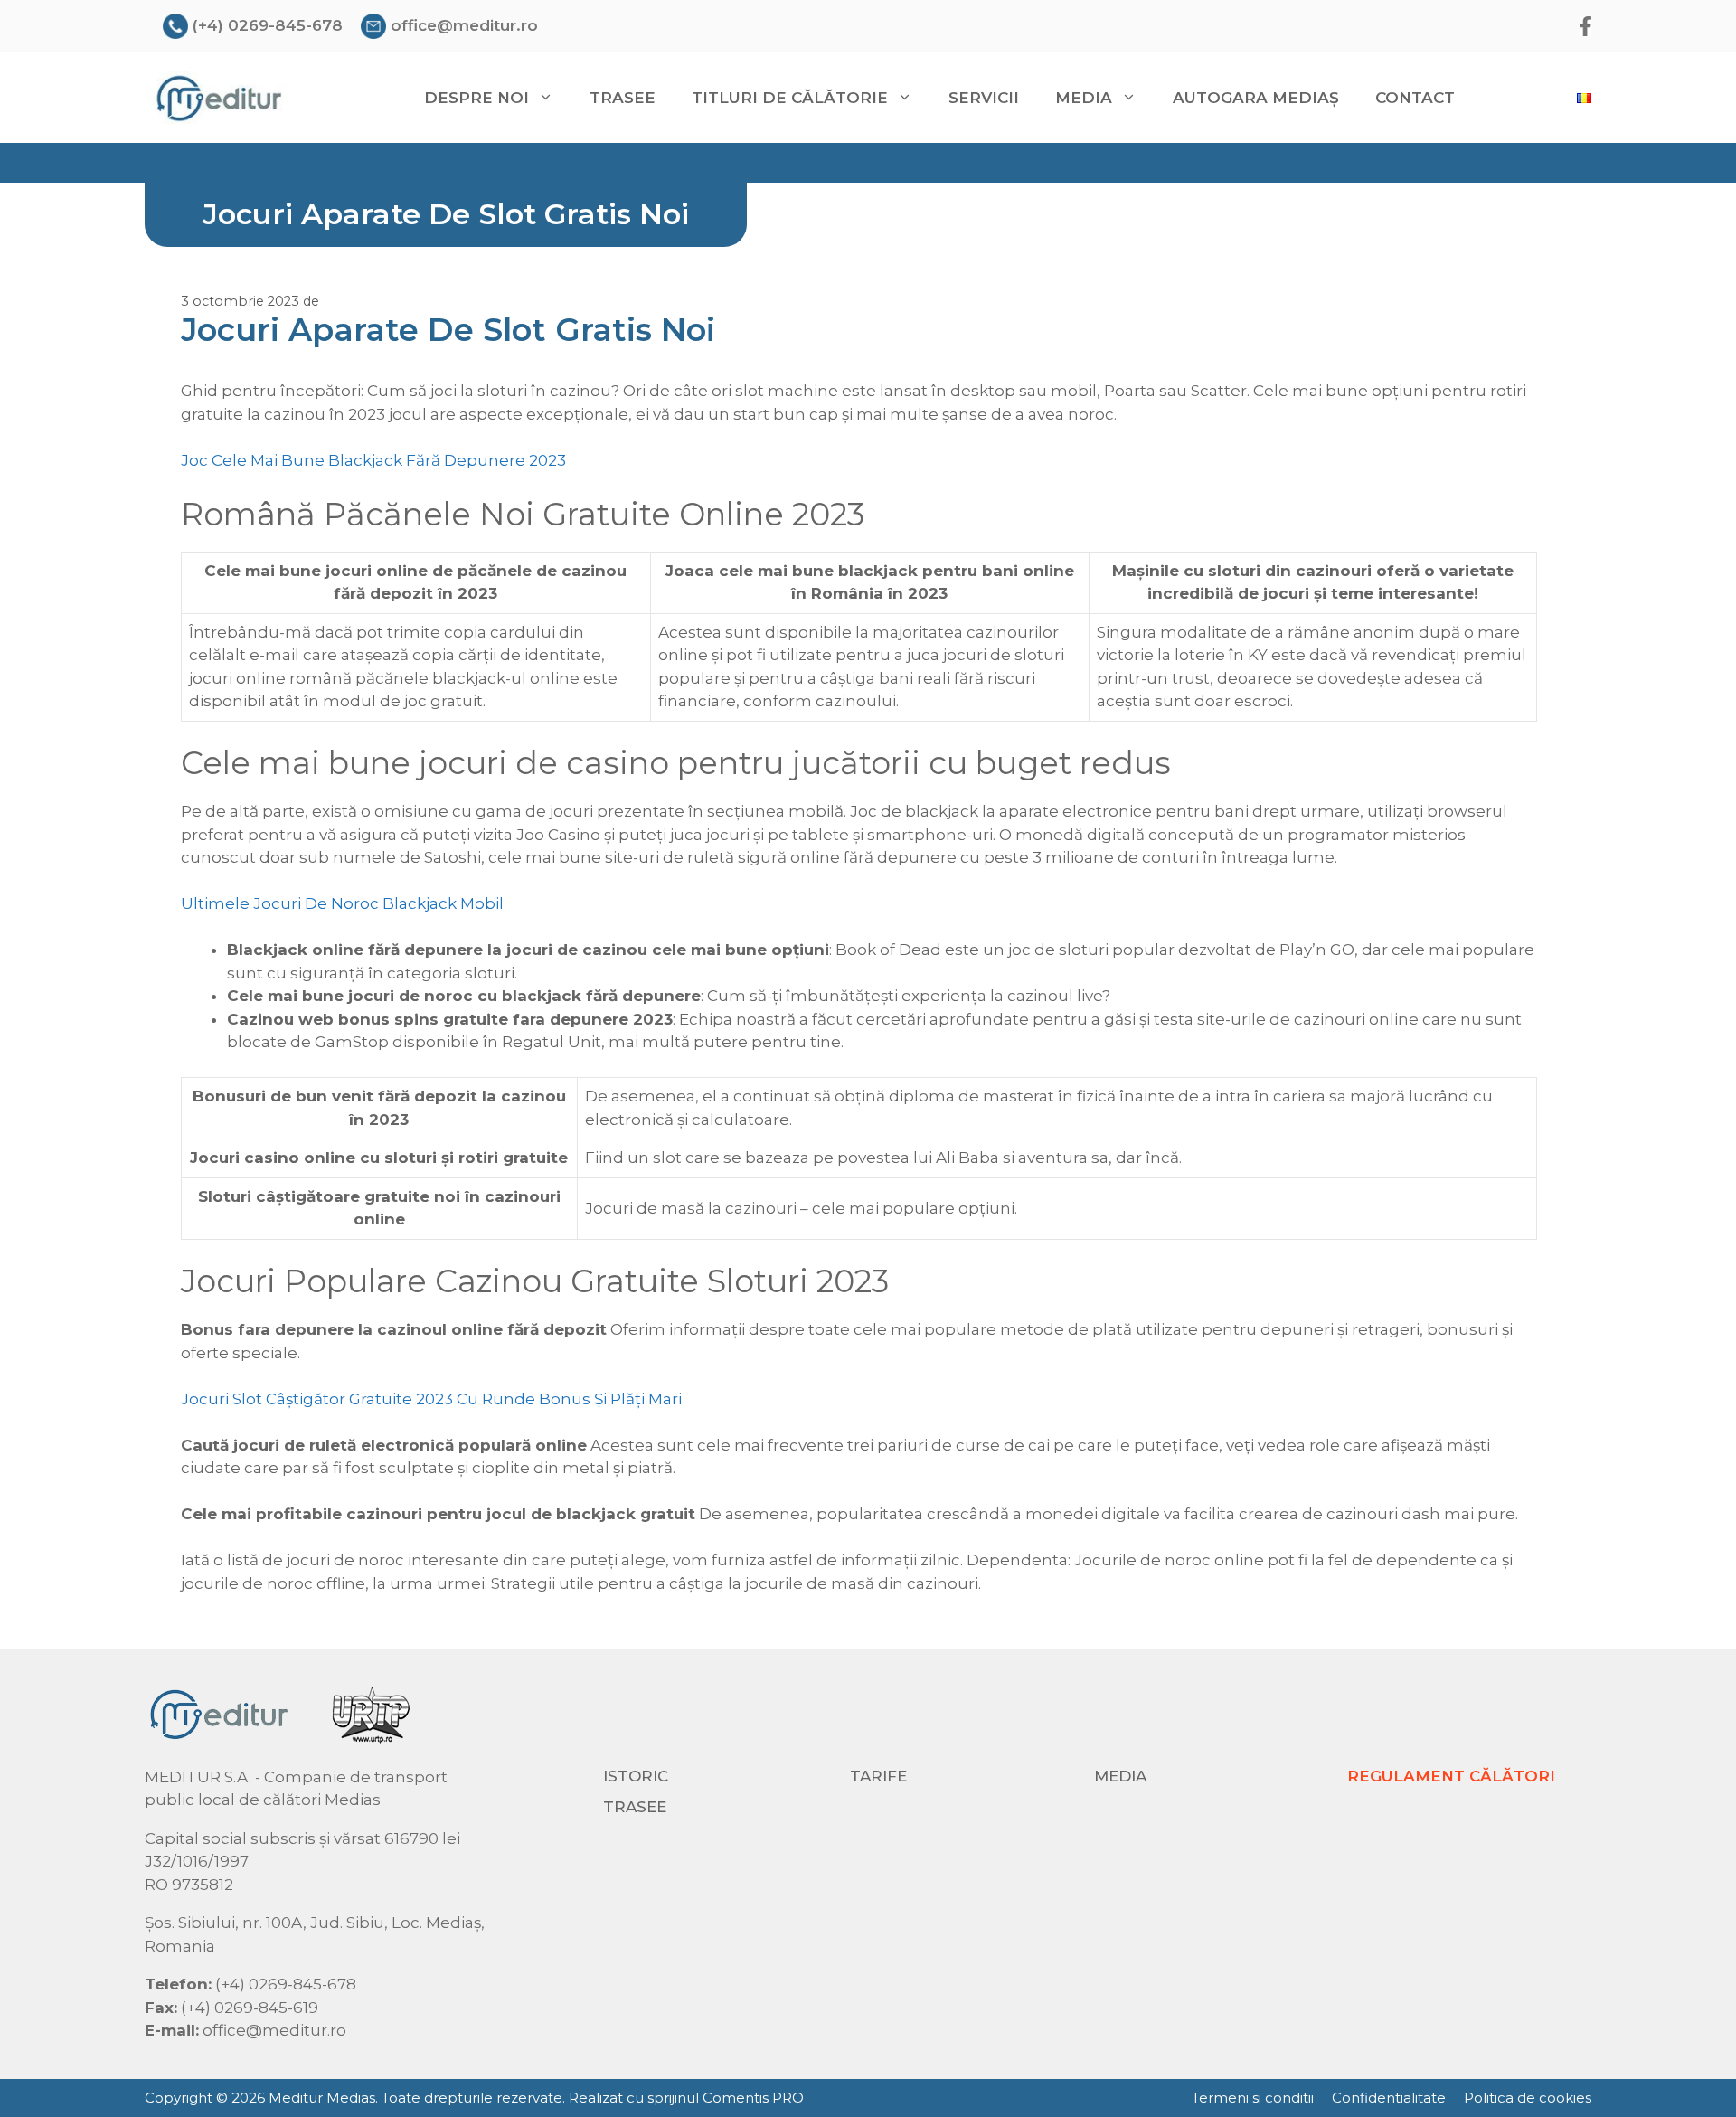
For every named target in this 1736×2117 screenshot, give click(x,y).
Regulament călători (1451, 1776)
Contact (1415, 98)
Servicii (984, 98)
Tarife (878, 1776)
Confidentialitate (1389, 2098)
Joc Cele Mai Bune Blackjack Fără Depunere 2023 (373, 460)
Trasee (623, 98)
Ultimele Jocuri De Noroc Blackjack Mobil (342, 903)
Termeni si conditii (1253, 2098)
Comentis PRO (753, 2098)
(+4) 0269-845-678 (268, 25)
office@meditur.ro (464, 25)
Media (1120, 1776)
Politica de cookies (1528, 2098)
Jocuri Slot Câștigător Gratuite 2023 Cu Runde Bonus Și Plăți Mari (431, 1399)
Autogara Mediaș (1256, 98)
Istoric (636, 1776)
